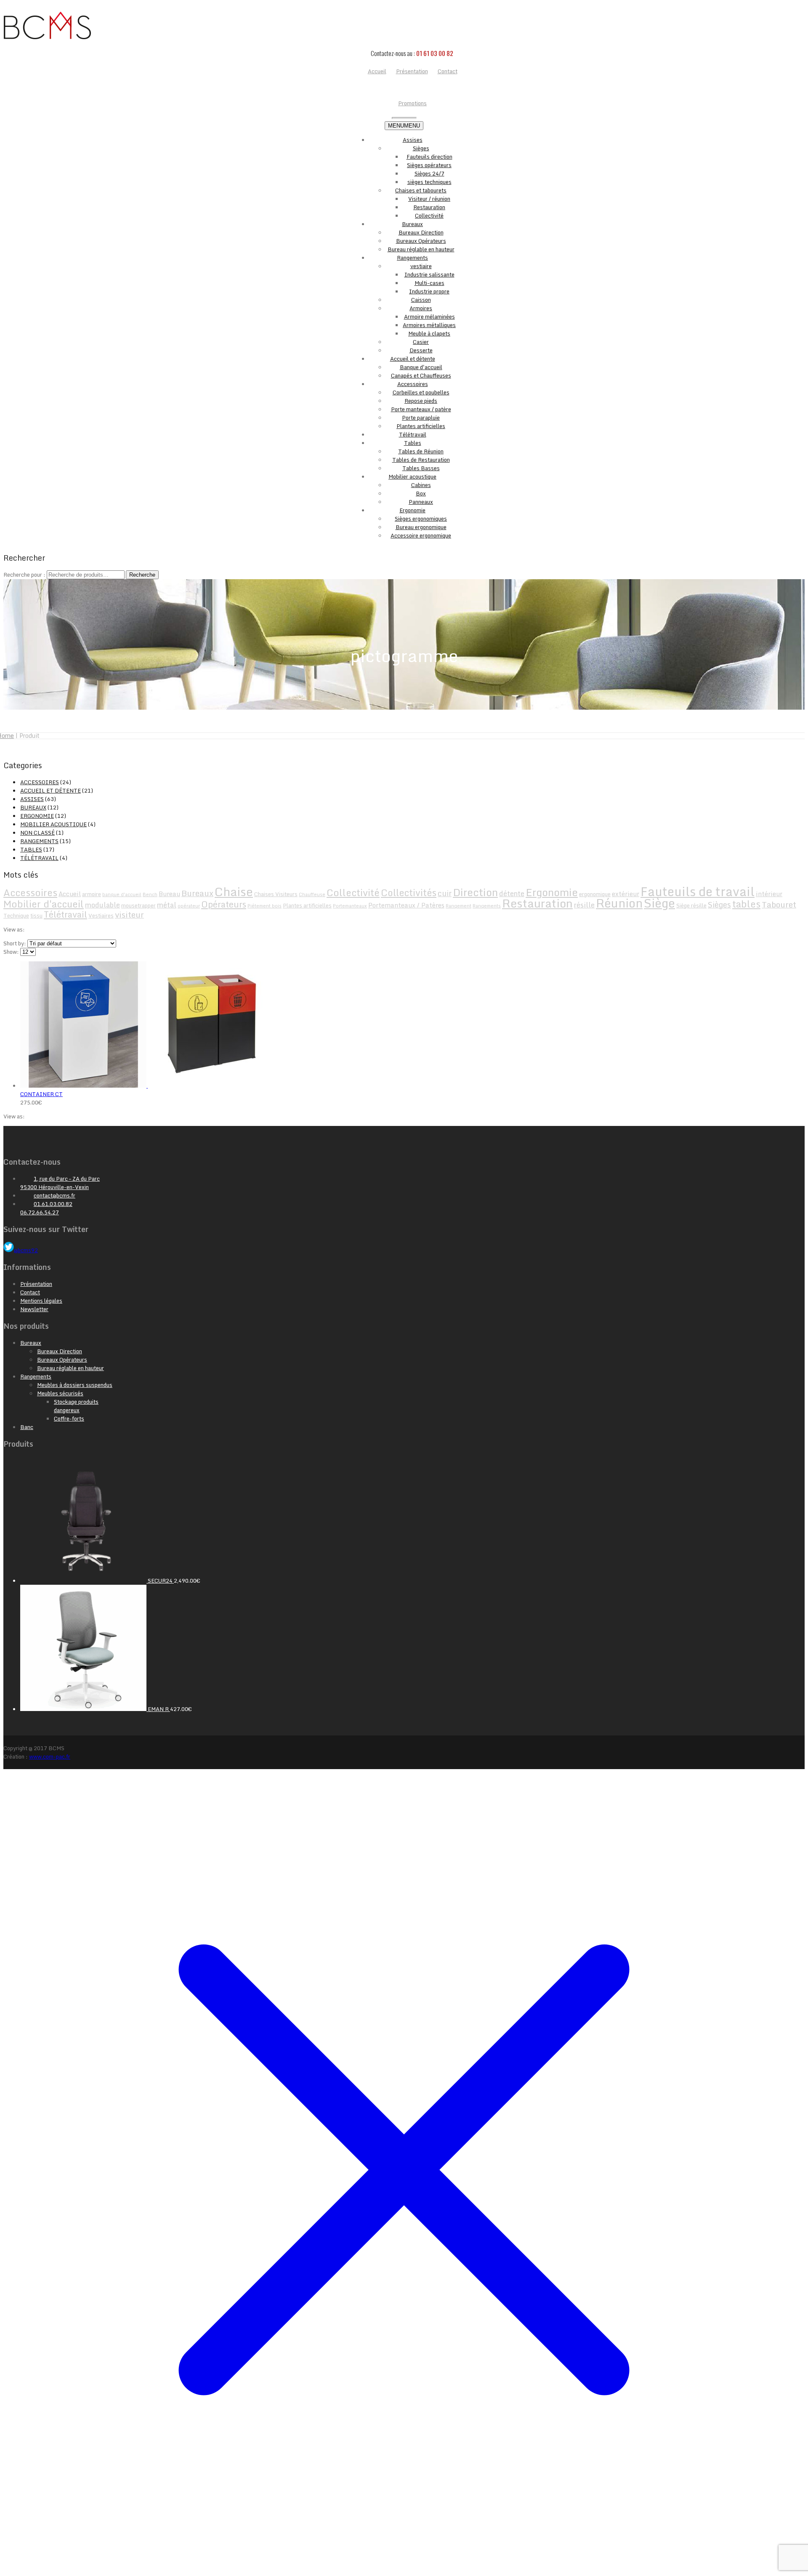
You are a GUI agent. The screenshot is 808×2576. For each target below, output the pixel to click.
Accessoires (413, 384)
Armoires (421, 308)
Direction (475, 892)
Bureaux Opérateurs (421, 241)
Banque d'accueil (421, 367)
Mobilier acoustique (412, 476)
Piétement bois (264, 906)
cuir (445, 893)
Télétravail (413, 434)
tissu (36, 915)
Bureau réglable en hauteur (421, 249)
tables (746, 904)
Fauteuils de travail (698, 891)
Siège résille (691, 905)
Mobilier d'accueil (44, 904)
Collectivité (429, 216)
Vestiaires (101, 915)
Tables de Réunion (421, 451)
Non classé (37, 833)
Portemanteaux (350, 906)
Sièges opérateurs (429, 165)
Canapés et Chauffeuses (421, 375)
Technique (16, 915)
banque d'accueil (122, 894)
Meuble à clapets (429, 333)
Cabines (421, 485)
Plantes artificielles (421, 426)
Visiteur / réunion (429, 199)
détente (512, 893)
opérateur (189, 906)
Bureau (169, 894)
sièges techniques (429, 182)
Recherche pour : (24, 575)
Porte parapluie (421, 418)
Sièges (421, 148)
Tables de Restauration (421, 460)
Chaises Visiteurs (276, 894)
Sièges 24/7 (429, 173)
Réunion (619, 903)
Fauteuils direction (429, 157)
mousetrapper (138, 905)
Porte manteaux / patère (421, 409)
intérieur (769, 894)
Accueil (70, 894)
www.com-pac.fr (50, 1756)
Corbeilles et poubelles (421, 392)
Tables (413, 443)
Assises (413, 140)
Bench (150, 894)
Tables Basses (421, 468)
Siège (659, 903)
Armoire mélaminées (429, 317)
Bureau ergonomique (421, 527)
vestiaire (421, 266)
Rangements (412, 258)
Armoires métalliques (429, 325)
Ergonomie (412, 510)
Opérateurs (224, 904)
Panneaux (421, 502)
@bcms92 (26, 1250)
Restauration (429, 207)
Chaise (234, 891)
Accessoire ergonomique (421, 535)
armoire (92, 894)
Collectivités (409, 893)
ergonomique (595, 894)
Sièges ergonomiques (421, 519)
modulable (102, 905)
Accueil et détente (413, 359)
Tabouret (779, 904)
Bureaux (412, 224)
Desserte (421, 350)
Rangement (458, 906)
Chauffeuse (312, 894)
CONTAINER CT (41, 1094)
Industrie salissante (429, 274)
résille (584, 905)
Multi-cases (429, 283)
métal (167, 905)
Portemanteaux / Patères (406, 905)
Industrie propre (429, 291)
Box (421, 493)
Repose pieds (421, 401)
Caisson (421, 300)
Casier (421, 342)
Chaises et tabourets (421, 190)
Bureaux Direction (421, 232)
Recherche (142, 575)
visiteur (129, 914)
